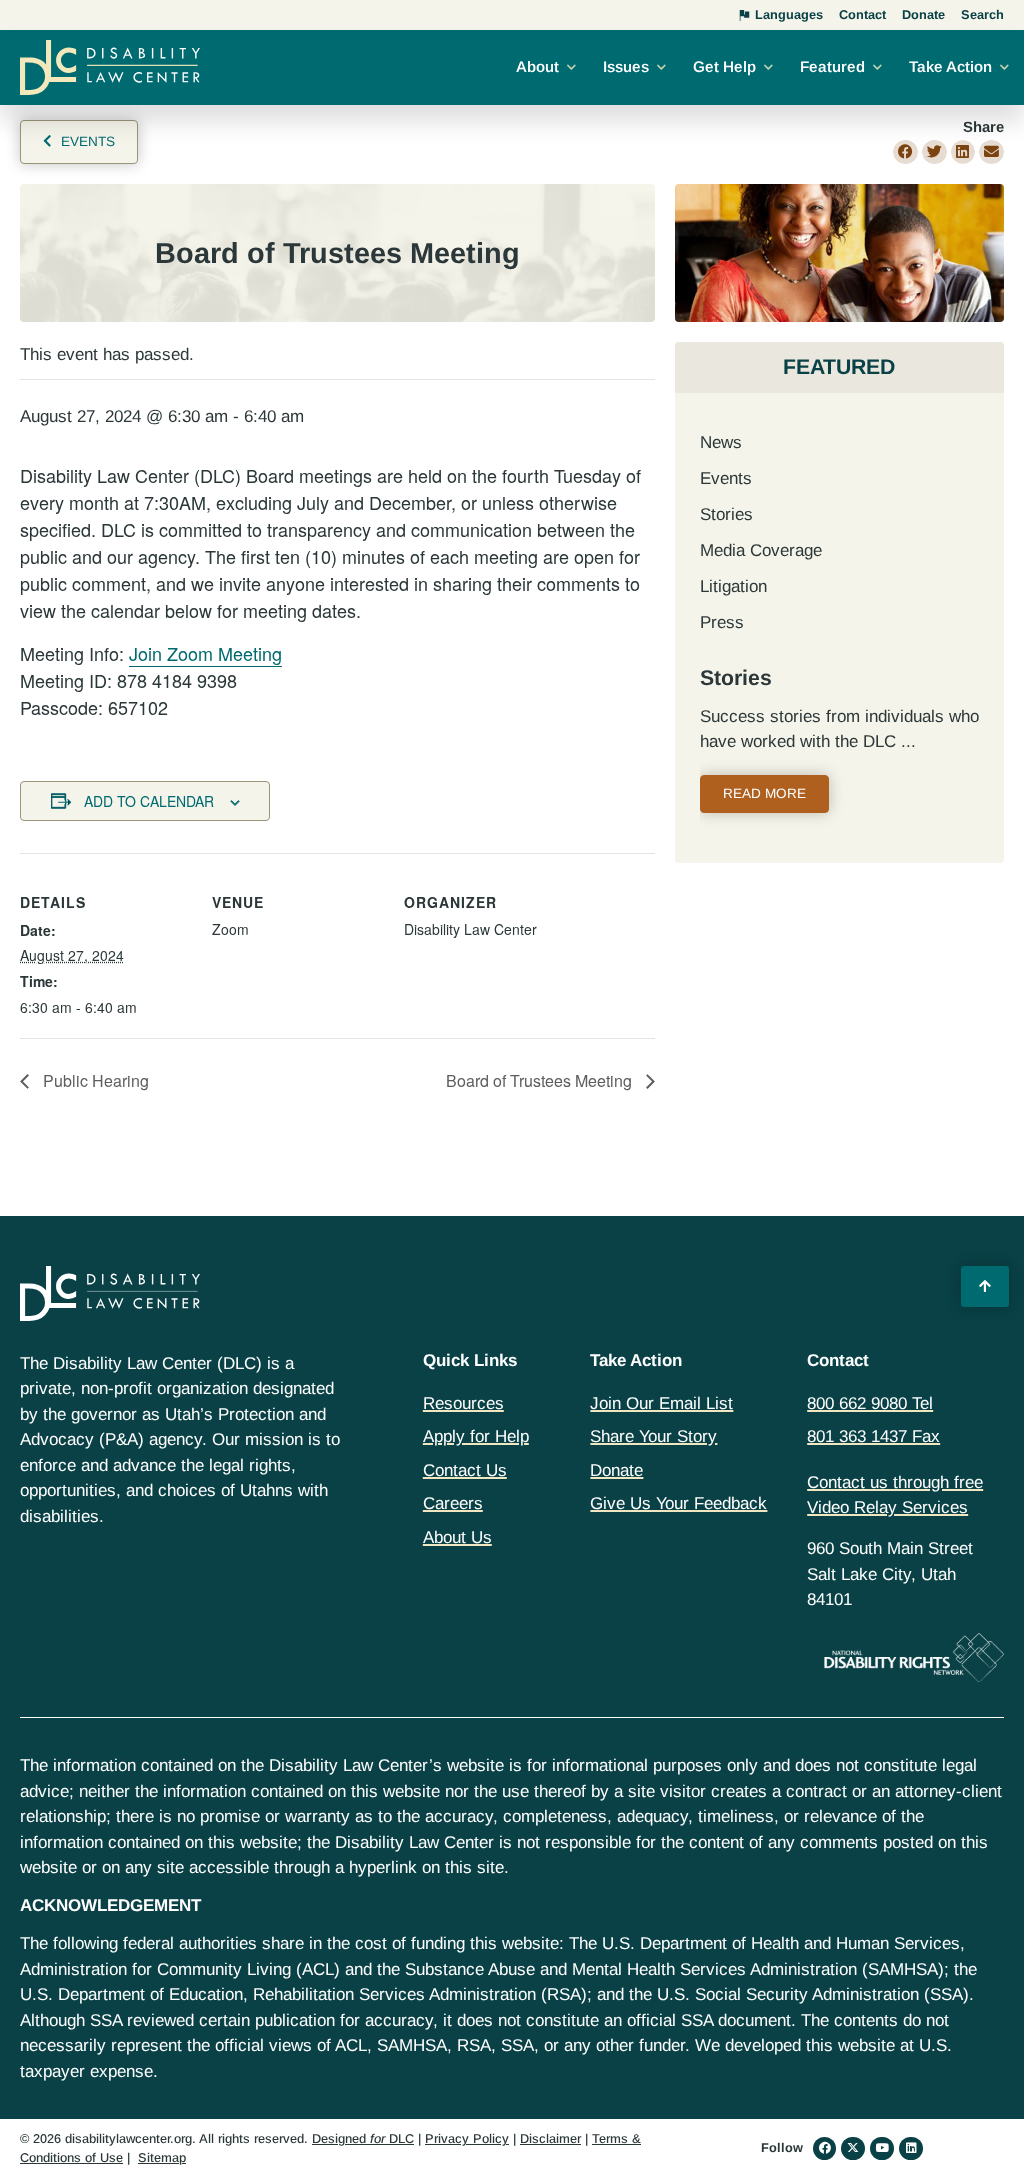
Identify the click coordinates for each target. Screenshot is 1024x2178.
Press (722, 622)
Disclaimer (550, 2138)
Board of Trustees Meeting (541, 1080)
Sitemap (162, 2157)
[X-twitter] (853, 2149)
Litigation (733, 586)
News (721, 442)
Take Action (950, 66)
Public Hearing (94, 1080)
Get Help (724, 66)
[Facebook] (825, 2149)
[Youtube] (882, 2149)
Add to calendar (149, 801)
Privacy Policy (467, 2138)
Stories (726, 514)
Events (726, 478)
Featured (832, 66)
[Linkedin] (911, 2149)
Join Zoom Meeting (205, 653)
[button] (905, 152)
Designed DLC (363, 2138)
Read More (764, 793)
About (537, 66)
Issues (626, 66)
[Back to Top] (985, 1287)
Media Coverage (761, 550)
